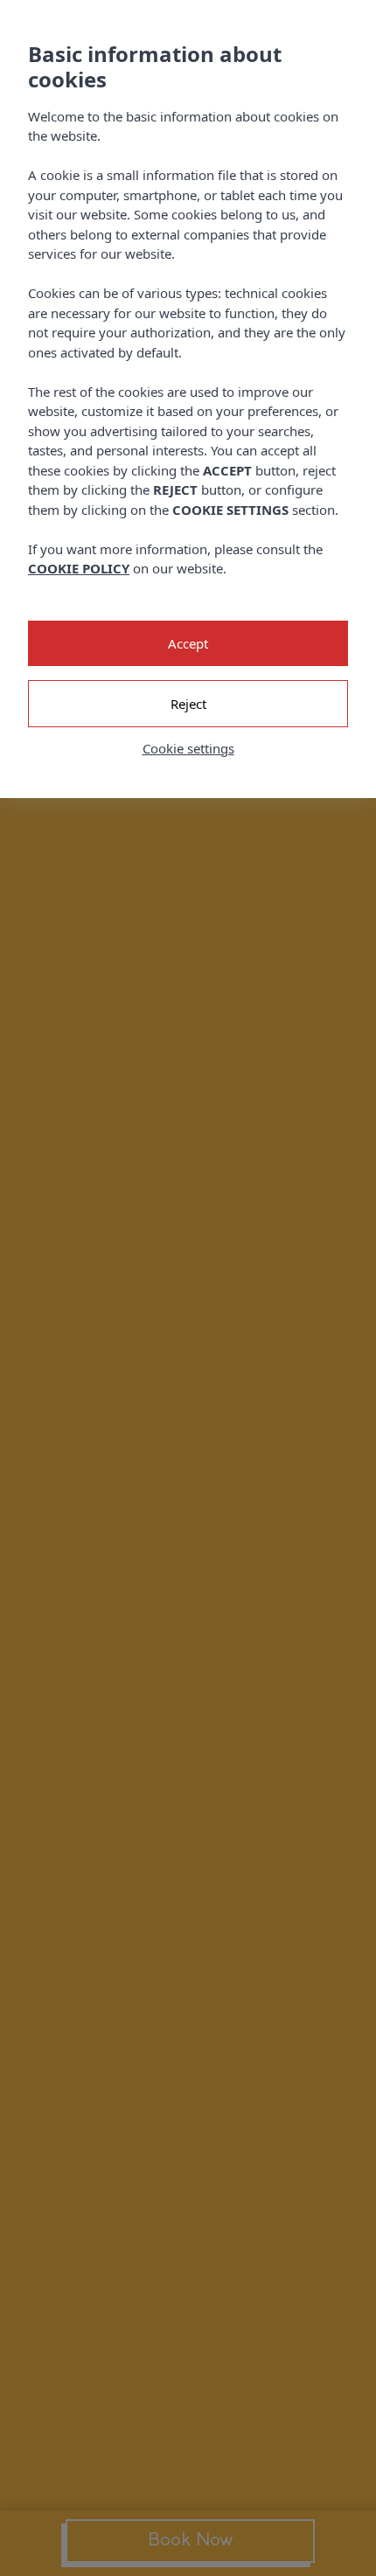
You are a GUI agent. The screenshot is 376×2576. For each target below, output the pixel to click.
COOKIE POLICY (79, 568)
